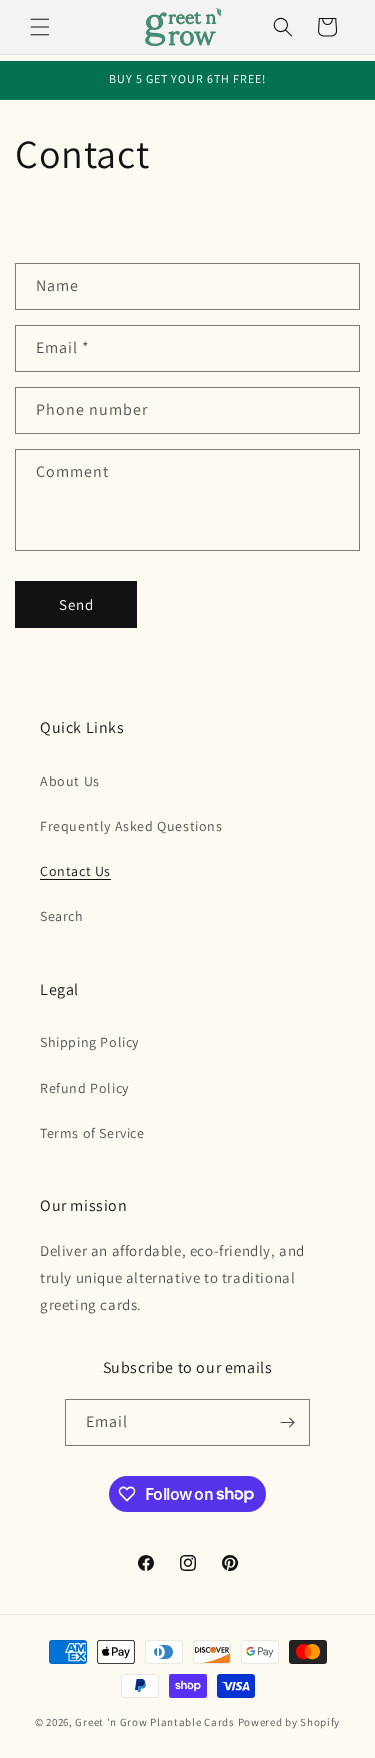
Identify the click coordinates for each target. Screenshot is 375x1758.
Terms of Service (92, 1133)
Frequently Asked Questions (131, 826)
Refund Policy (84, 1088)
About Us (70, 781)
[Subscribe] (287, 1422)
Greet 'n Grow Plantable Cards (154, 1722)
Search (62, 916)
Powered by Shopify (289, 1722)
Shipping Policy (89, 1042)
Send (76, 604)
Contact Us (75, 871)
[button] (40, 27)
